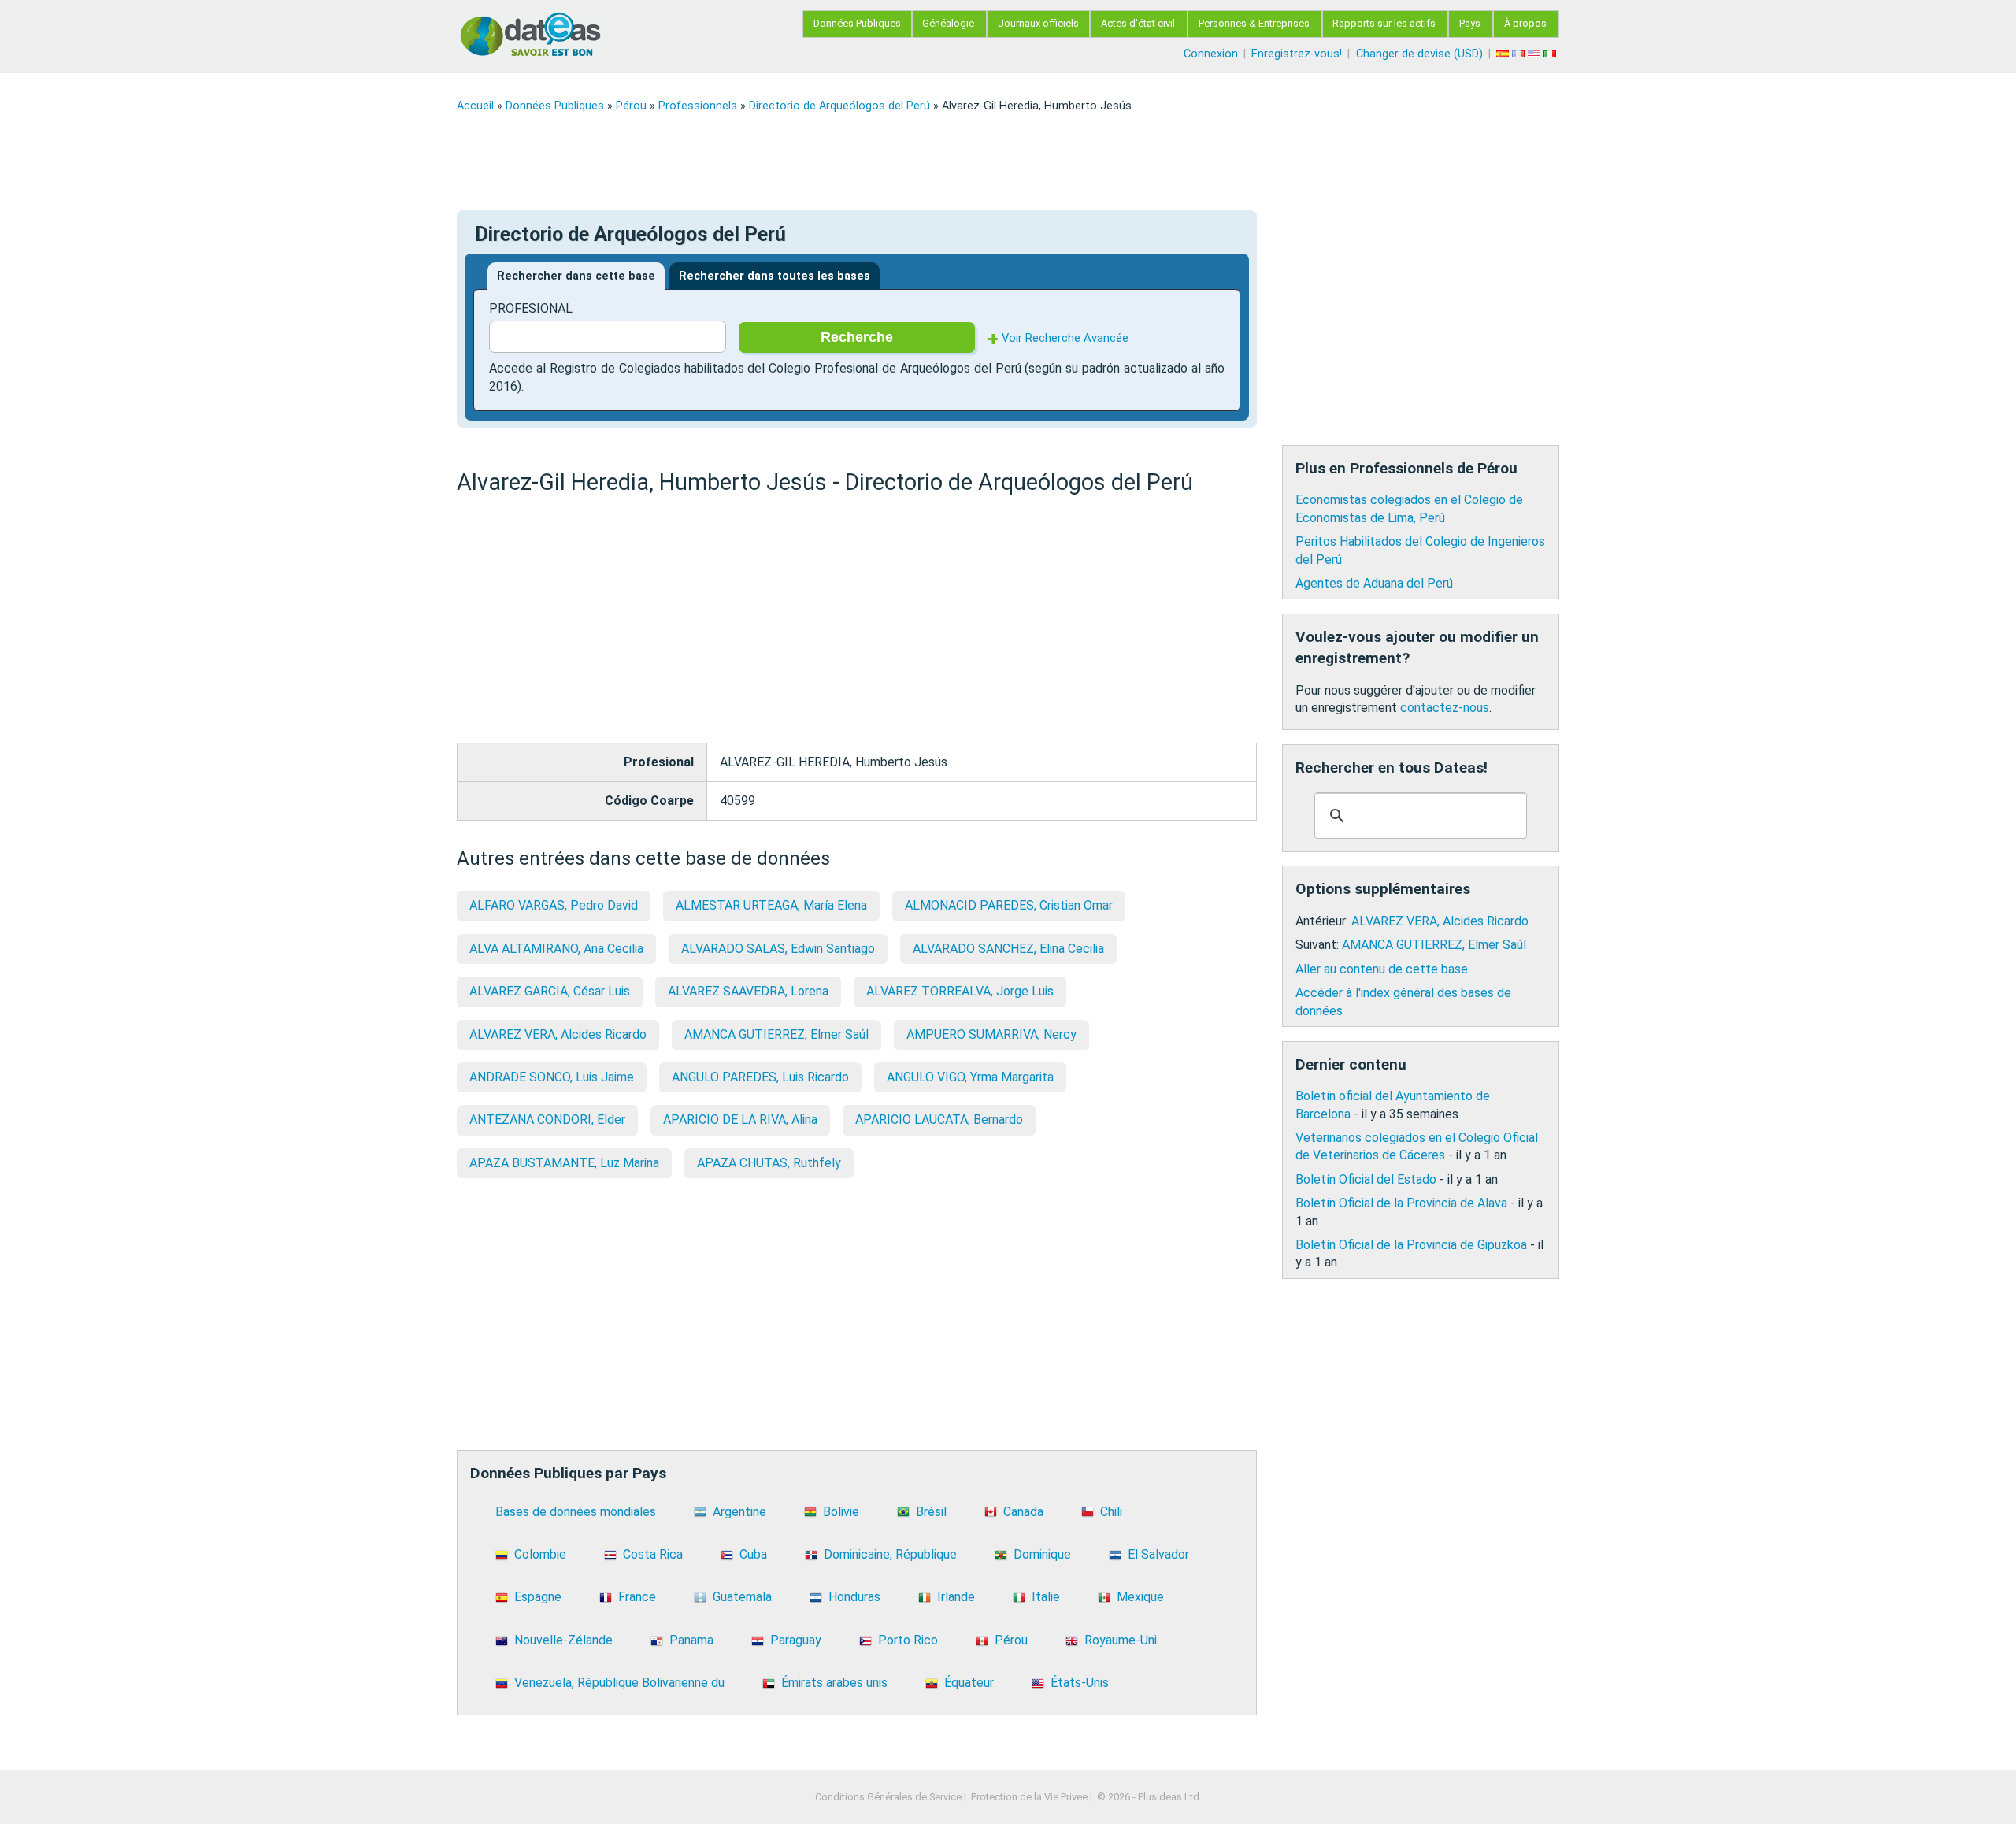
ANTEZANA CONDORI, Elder (547, 1120)
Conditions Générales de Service (888, 1797)
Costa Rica (653, 1554)
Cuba (753, 1554)
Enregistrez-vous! (1297, 54)
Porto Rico (908, 1640)
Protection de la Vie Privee (1029, 1797)
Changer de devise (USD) (1419, 54)
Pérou (631, 106)
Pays (1470, 23)
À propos (1525, 23)
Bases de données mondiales (576, 1512)
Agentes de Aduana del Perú (1374, 583)
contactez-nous (1445, 708)
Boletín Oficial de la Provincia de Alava (1401, 1203)
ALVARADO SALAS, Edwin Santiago (778, 949)
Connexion (1211, 54)
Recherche (857, 337)
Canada (1023, 1512)
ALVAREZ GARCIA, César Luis (550, 991)
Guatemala (742, 1597)
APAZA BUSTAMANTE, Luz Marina (564, 1163)
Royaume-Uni (1121, 1640)
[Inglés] (1536, 54)
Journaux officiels (1038, 23)
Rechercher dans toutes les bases (775, 276)
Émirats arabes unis (834, 1683)
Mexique (1140, 1597)
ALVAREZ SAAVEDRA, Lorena (748, 991)
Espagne (538, 1597)
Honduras (854, 1597)
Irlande (956, 1597)
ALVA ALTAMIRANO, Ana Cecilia (556, 949)
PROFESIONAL (531, 308)
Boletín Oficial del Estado (1366, 1179)
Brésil (931, 1512)
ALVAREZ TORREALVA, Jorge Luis (960, 991)
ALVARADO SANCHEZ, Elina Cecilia (1008, 949)
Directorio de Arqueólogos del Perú (839, 106)
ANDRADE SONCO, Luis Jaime (552, 1077)
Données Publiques (857, 23)
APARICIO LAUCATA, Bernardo (939, 1120)
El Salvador (1158, 1554)
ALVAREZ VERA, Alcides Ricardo (558, 1034)
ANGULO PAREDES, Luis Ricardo (760, 1077)
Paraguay (796, 1640)
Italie (1046, 1597)
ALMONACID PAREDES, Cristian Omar (1009, 905)
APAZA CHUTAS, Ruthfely (769, 1163)
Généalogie (948, 23)
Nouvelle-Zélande (563, 1640)
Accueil (475, 106)
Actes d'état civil (1138, 23)
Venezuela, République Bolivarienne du (619, 1683)
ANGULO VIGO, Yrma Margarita (970, 1077)
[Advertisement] (929, 161)
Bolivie (841, 1512)
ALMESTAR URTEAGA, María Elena (771, 905)
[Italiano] (1551, 54)
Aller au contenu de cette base (1382, 969)
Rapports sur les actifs (1384, 23)
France (637, 1597)
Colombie (540, 1554)
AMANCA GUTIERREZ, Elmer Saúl (776, 1034)
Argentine (739, 1512)
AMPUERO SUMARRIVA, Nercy (991, 1034)
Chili (1111, 1512)
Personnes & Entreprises (1254, 23)
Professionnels (698, 106)
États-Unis (1080, 1683)
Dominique (1042, 1554)
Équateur (969, 1683)
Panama (691, 1640)
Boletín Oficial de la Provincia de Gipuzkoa (1411, 1245)
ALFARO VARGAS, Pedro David (554, 905)
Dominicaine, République (890, 1554)
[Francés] (1520, 54)
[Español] (1504, 54)
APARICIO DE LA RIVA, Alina (740, 1120)
